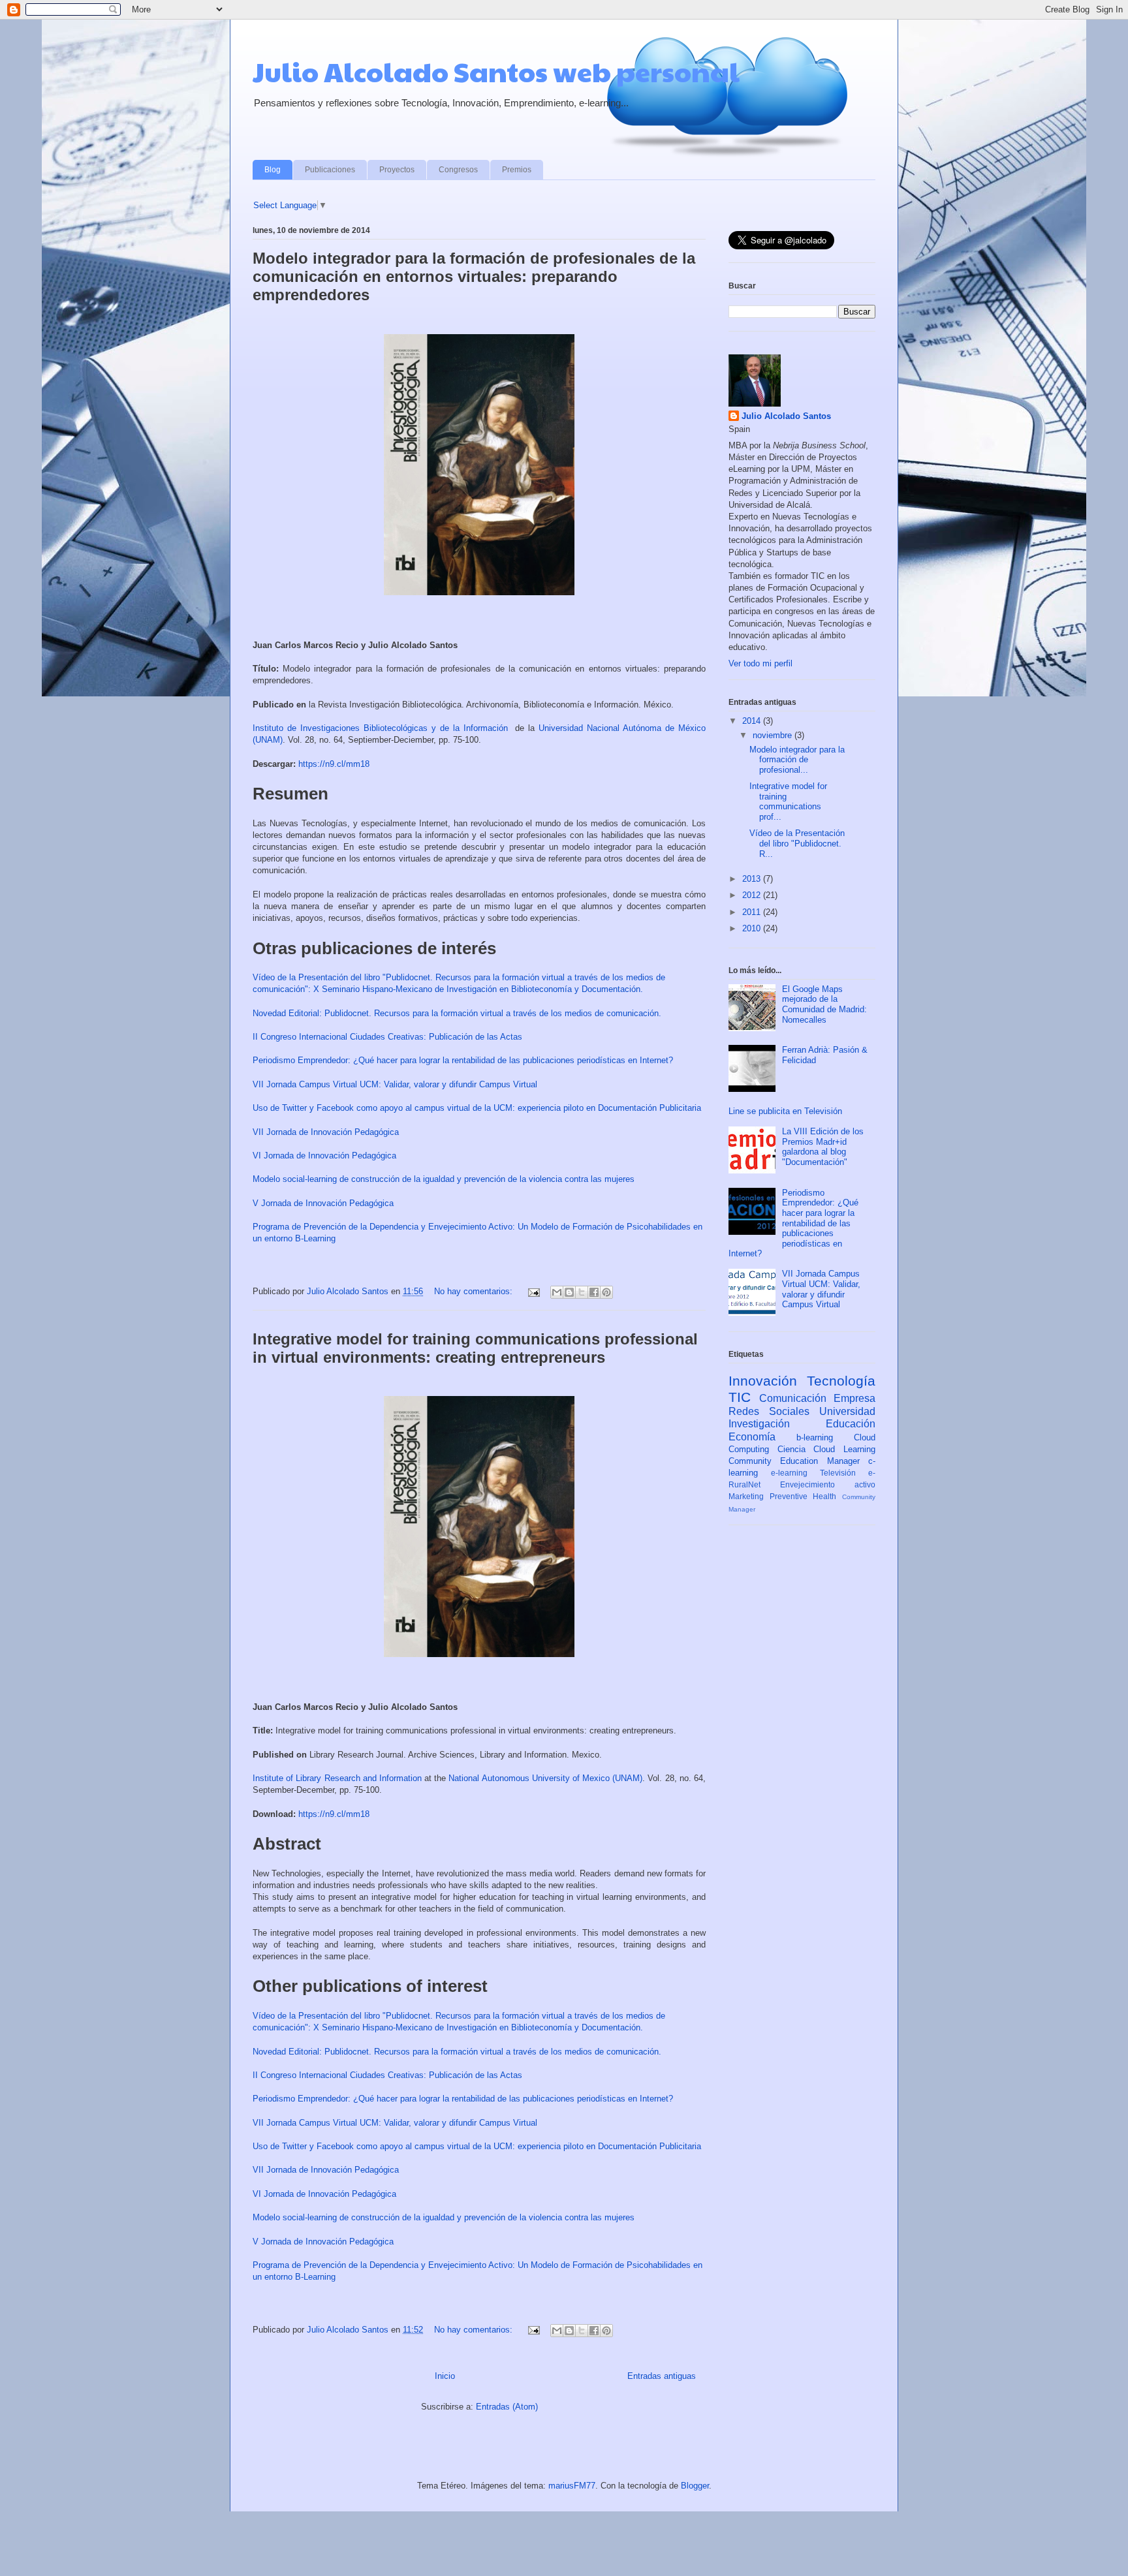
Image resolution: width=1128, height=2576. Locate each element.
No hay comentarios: (475, 1291)
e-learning (789, 1473)
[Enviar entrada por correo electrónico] (533, 1291)
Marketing (746, 1496)
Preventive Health (803, 1496)
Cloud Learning (844, 1449)
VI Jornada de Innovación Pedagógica (324, 1156)
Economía (752, 1437)
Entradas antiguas (662, 2376)
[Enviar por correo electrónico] (557, 1292)
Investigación (759, 1424)
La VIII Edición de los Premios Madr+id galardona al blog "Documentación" (823, 1147)
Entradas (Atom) (507, 2407)
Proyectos (397, 170)
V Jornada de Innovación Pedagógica (323, 1203)
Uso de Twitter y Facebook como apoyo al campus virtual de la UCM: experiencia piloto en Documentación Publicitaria (477, 1108)
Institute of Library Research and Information (337, 1778)
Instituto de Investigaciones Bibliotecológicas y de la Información (380, 728)
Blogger (695, 2486)
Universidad (847, 1411)
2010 (753, 928)
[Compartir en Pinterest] (606, 1292)
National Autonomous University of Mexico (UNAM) (545, 1778)
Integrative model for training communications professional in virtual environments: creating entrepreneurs (475, 1348)
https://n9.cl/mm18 (334, 764)
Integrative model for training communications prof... (788, 801)
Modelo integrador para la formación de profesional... (797, 760)
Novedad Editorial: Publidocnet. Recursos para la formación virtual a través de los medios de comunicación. (457, 1013)
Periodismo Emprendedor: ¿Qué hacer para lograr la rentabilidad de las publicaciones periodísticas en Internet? (463, 1060)
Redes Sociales (769, 1411)
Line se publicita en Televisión (785, 1111)
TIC (740, 1397)
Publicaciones (330, 170)
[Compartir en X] (582, 1292)
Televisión (838, 1473)
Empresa (854, 1398)
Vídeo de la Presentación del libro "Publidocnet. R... (797, 843)
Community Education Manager (794, 1461)
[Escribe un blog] (569, 1292)
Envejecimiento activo (828, 1484)
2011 (753, 912)
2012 (753, 895)
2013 (753, 879)
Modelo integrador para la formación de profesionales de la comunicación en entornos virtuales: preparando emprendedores (474, 276)
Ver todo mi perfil (760, 663)
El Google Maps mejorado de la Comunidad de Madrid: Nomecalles (824, 1004)
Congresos (458, 170)
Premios (517, 170)
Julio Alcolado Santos (786, 416)
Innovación (763, 1381)
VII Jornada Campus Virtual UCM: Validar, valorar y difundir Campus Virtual (395, 1084)
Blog (273, 170)
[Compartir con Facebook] (594, 1292)
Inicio (445, 2376)
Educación (851, 1424)
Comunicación (793, 1398)
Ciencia (791, 1449)
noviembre (774, 735)
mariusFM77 (572, 2486)
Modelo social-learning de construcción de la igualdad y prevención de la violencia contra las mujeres (444, 1179)
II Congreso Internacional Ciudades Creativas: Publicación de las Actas (387, 1037)
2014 (753, 721)
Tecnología (841, 1381)
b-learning (815, 1437)
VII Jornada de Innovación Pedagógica (326, 1132)
